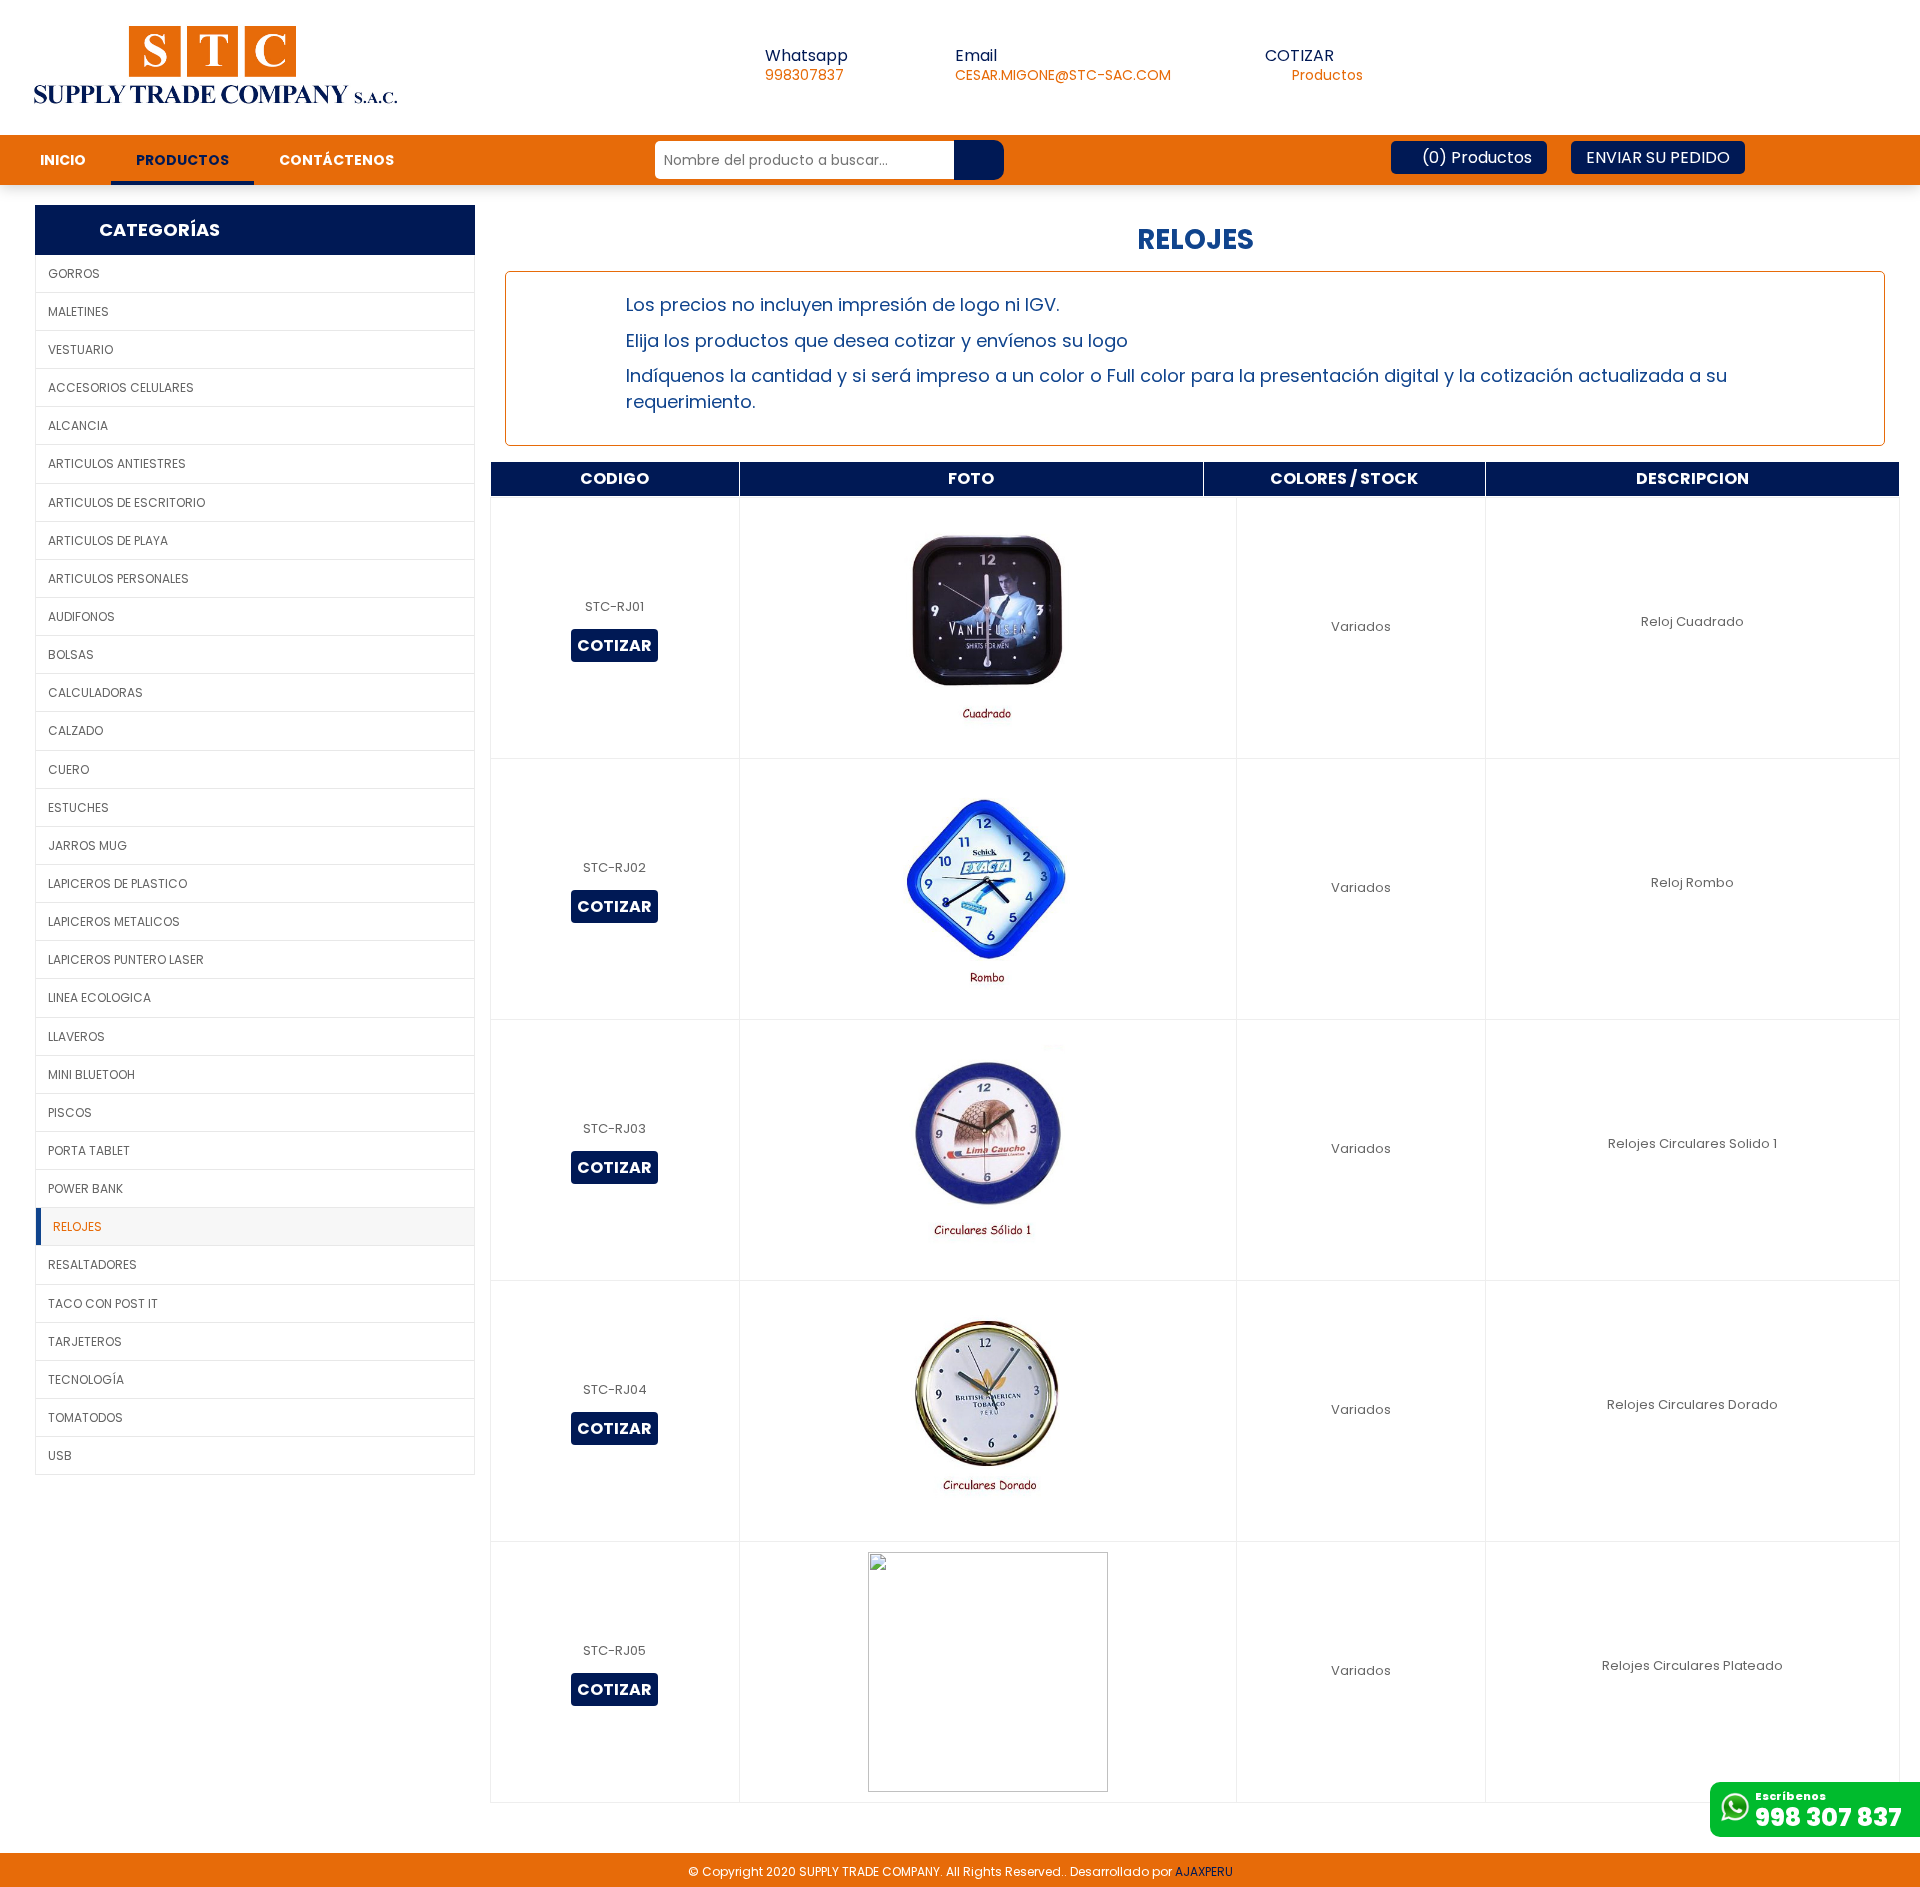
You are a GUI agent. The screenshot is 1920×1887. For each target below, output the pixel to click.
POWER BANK (85, 1188)
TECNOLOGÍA (86, 1379)
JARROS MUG (87, 845)
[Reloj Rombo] (988, 887)
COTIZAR (614, 645)
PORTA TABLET (89, 1150)
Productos (1314, 75)
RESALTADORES (92, 1264)
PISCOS (70, 1112)
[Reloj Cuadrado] (988, 626)
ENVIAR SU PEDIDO (1658, 157)
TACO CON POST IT (103, 1303)
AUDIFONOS (81, 616)
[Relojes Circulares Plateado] (988, 1670)
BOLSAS (71, 654)
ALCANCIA (78, 425)
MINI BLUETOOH (91, 1074)
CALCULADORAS (95, 692)
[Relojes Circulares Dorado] (988, 1409)
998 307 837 (1828, 1817)
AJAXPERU (1204, 1871)
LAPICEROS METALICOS (114, 921)
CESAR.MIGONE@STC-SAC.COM (1063, 75)
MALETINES (78, 311)
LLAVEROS (76, 1036)
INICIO (63, 160)
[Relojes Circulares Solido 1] (988, 1148)
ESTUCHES (78, 807)
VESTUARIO (80, 349)
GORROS (74, 273)
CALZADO (75, 730)
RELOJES (77, 1226)
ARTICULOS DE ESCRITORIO (126, 502)
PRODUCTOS (182, 160)
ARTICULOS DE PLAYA (108, 540)
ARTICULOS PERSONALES (118, 578)
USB (60, 1455)
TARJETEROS (85, 1341)
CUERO (68, 769)
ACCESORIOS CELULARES (121, 387)
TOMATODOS (85, 1417)
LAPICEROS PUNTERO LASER (126, 959)
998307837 (804, 75)
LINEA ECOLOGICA (99, 997)
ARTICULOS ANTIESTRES (117, 463)
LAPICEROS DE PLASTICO (117, 883)
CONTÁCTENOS (336, 160)
